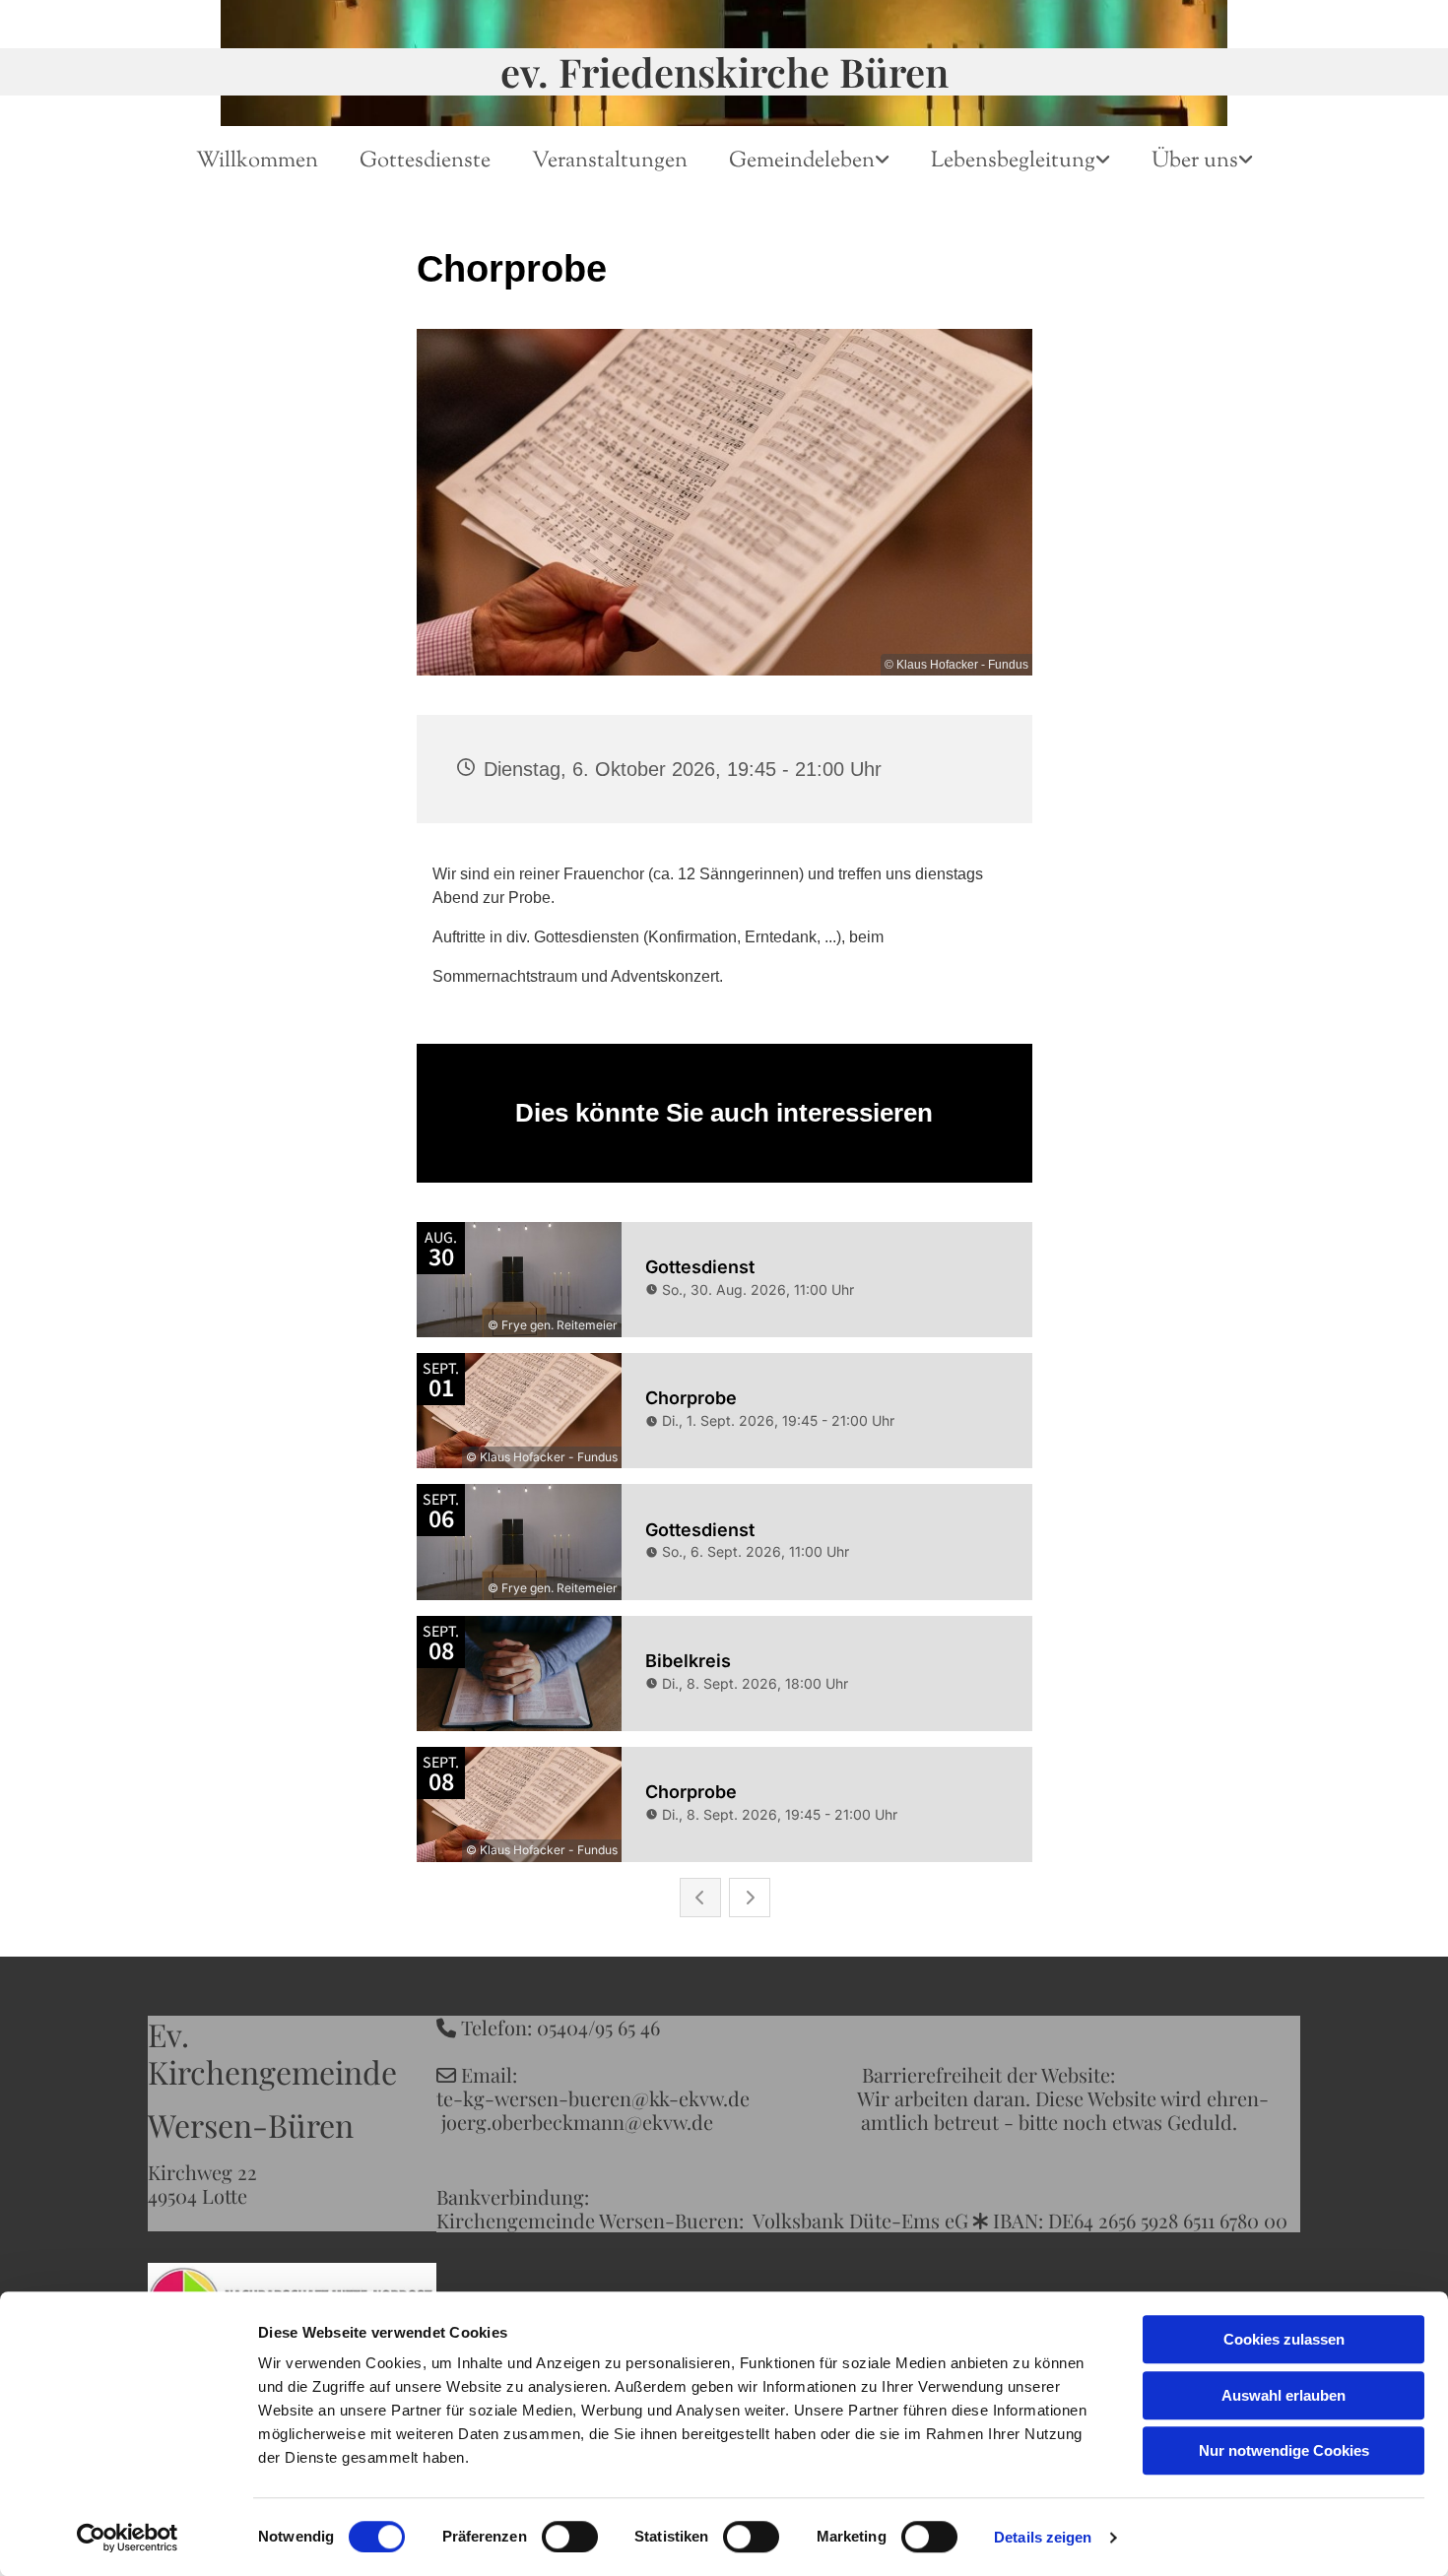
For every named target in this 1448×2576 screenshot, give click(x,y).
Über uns (1195, 161)
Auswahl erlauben (1283, 2395)
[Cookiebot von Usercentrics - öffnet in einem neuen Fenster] (128, 2538)
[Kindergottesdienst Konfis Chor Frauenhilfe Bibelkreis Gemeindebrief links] (885, 162)
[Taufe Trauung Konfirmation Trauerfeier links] (1105, 162)
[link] (809, 162)
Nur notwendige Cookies (1284, 2450)
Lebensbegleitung (1013, 161)
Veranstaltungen (610, 161)
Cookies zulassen (1284, 2339)
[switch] (570, 2537)
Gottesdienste (425, 161)
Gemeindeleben (802, 161)
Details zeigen (1043, 2537)
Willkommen (257, 161)
